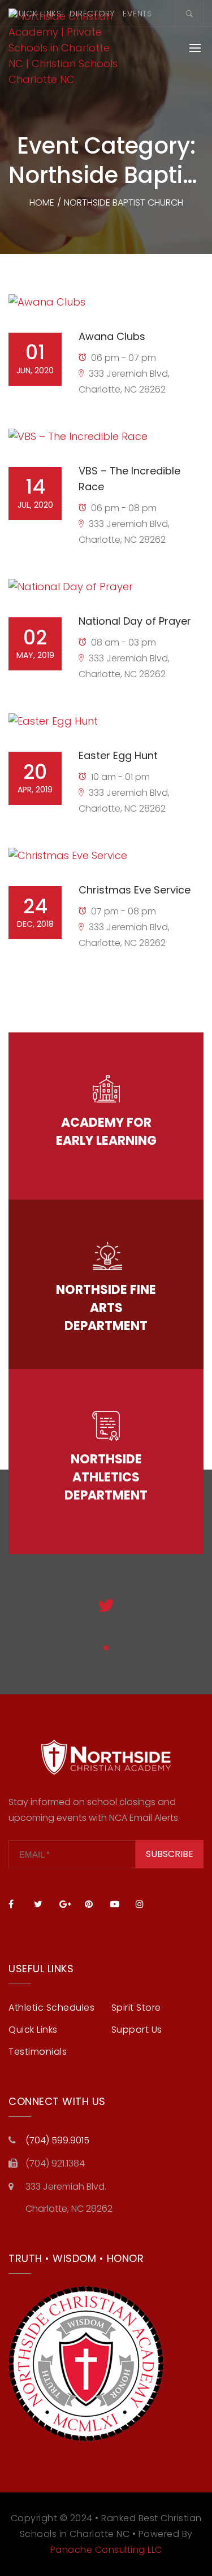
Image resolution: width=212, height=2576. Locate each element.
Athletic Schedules (51, 2008)
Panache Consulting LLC (106, 2550)
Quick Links (36, 14)
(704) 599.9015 (57, 2140)
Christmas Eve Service (135, 890)
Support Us (137, 2030)
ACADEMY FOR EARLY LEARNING (106, 1132)
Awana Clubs (112, 336)
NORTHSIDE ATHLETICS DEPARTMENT (106, 1477)
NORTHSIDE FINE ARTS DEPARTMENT (106, 1308)
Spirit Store (136, 2008)
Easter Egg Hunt (118, 755)
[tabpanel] (106, 1615)
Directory (92, 14)
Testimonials (38, 2052)
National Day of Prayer (135, 621)
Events (137, 14)
